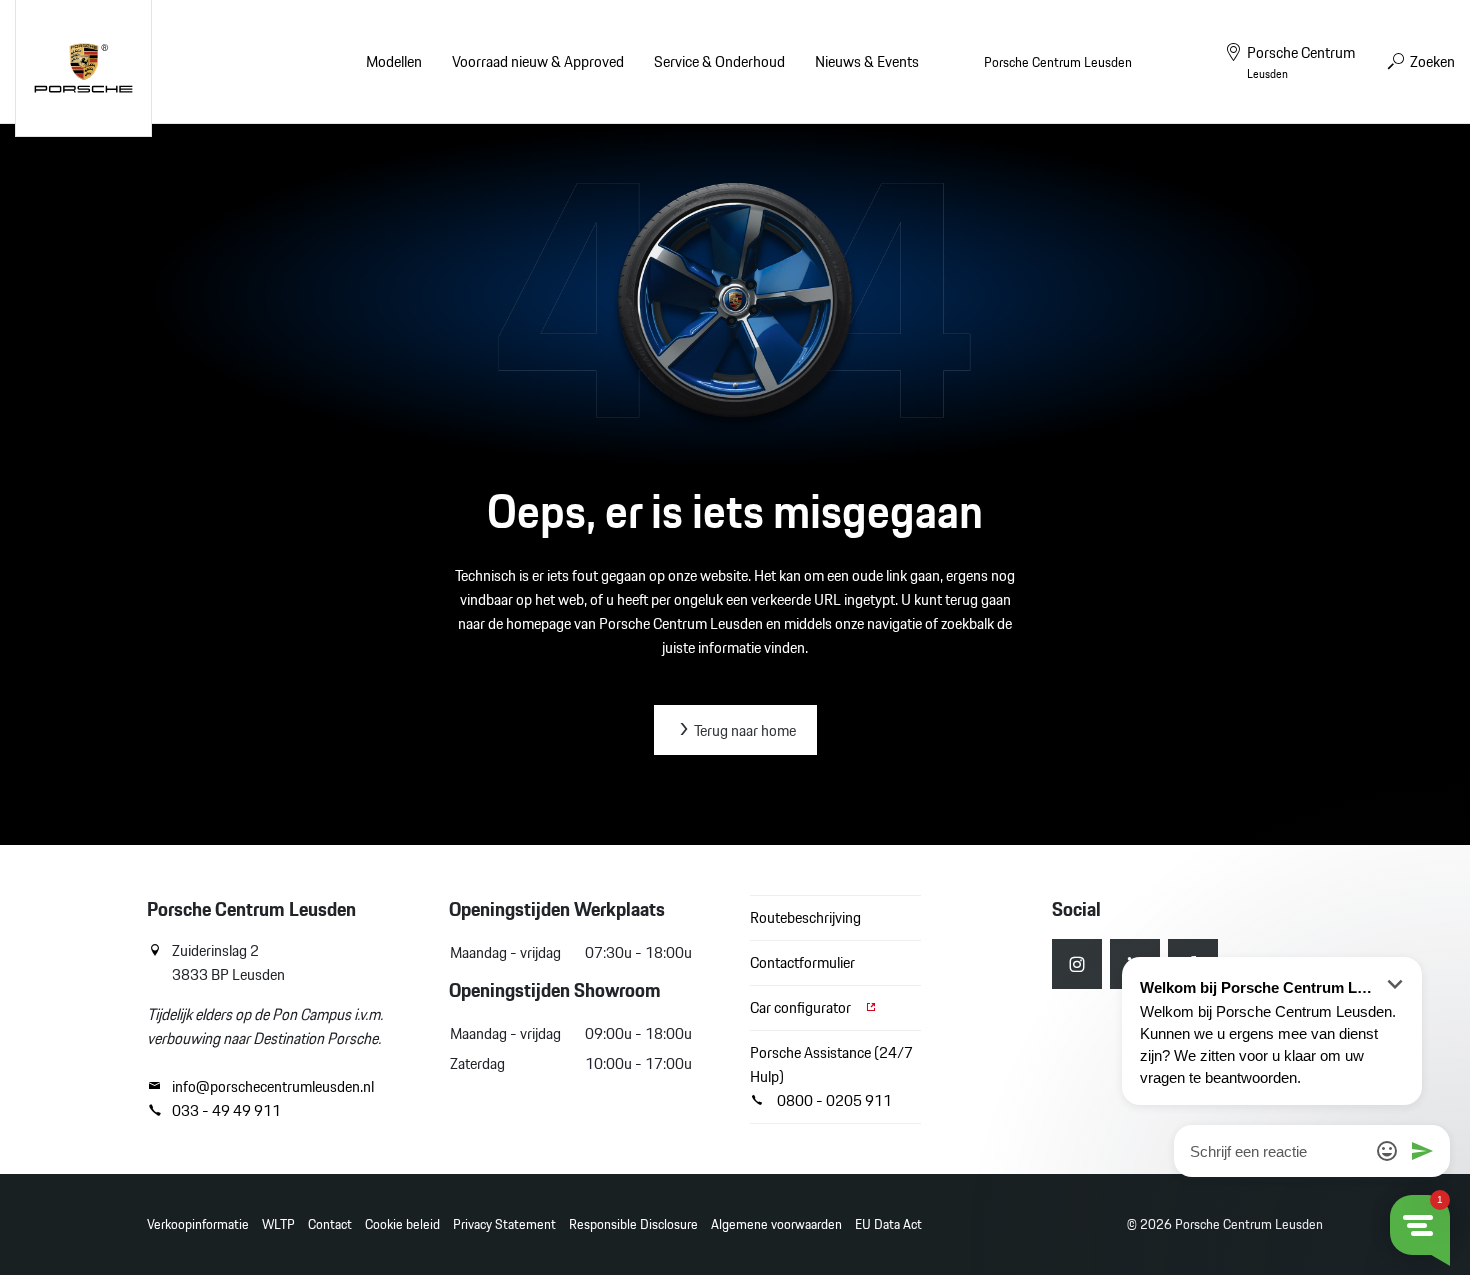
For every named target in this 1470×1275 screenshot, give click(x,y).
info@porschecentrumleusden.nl (273, 1087)
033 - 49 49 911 (226, 1111)
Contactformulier (802, 962)
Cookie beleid (402, 1224)
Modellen (394, 61)
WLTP (278, 1224)
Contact (330, 1224)
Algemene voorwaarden (776, 1224)
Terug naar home (743, 730)
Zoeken (1431, 61)
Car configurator (802, 1007)
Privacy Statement (504, 1224)
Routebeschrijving (805, 917)
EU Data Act (888, 1224)
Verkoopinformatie (198, 1224)
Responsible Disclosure (633, 1224)
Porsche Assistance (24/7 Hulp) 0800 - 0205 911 (831, 1076)
